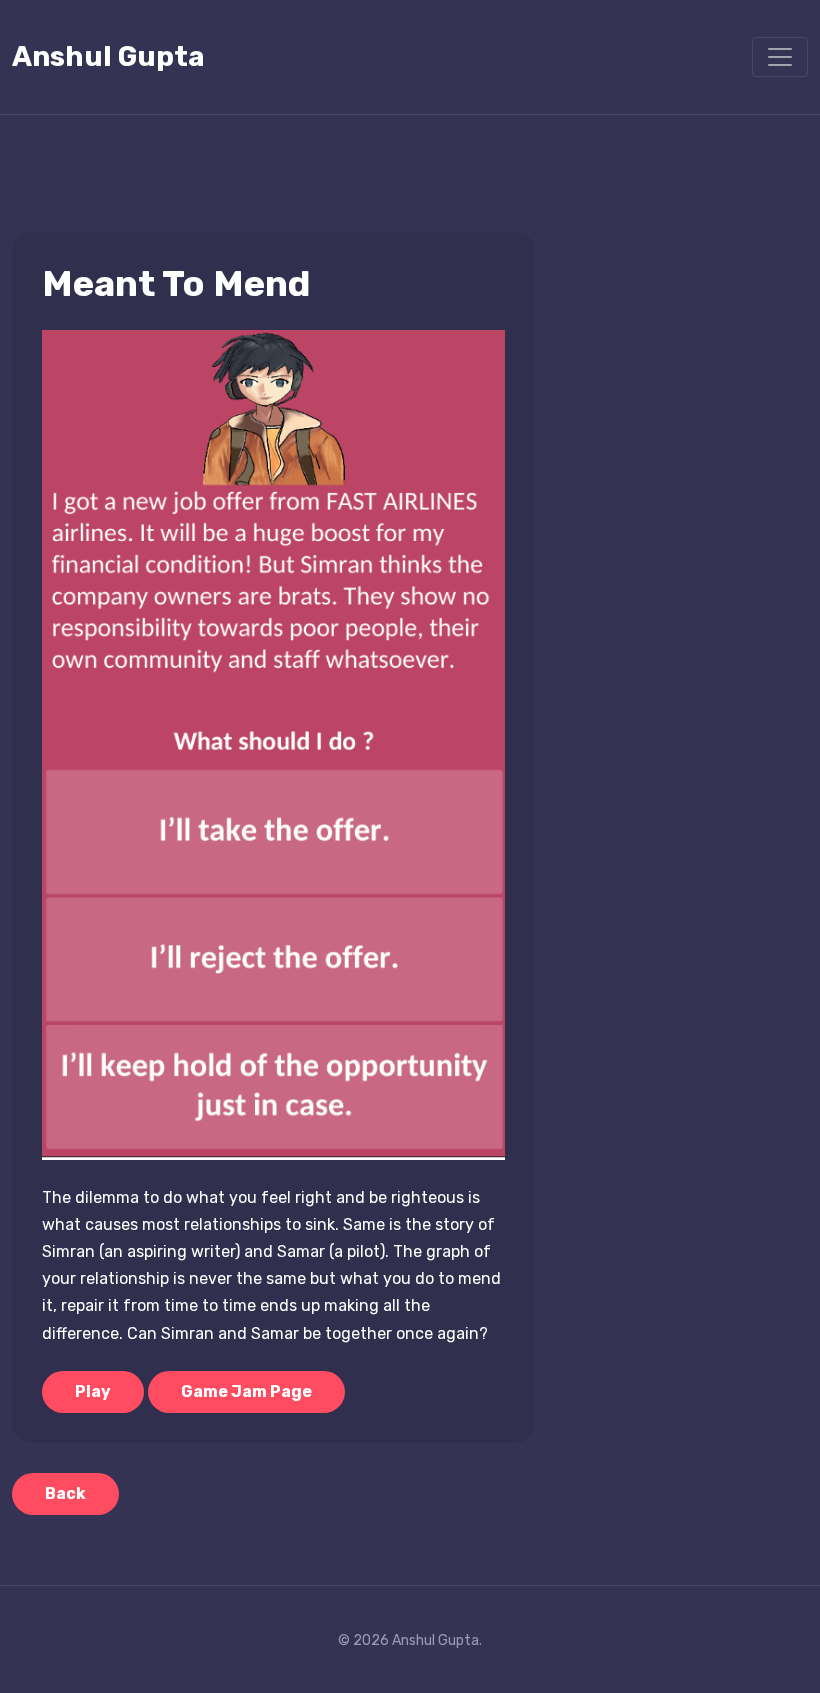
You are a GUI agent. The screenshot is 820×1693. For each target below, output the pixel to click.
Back (65, 1493)
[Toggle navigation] (780, 57)
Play (93, 1391)
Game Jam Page (246, 1391)
